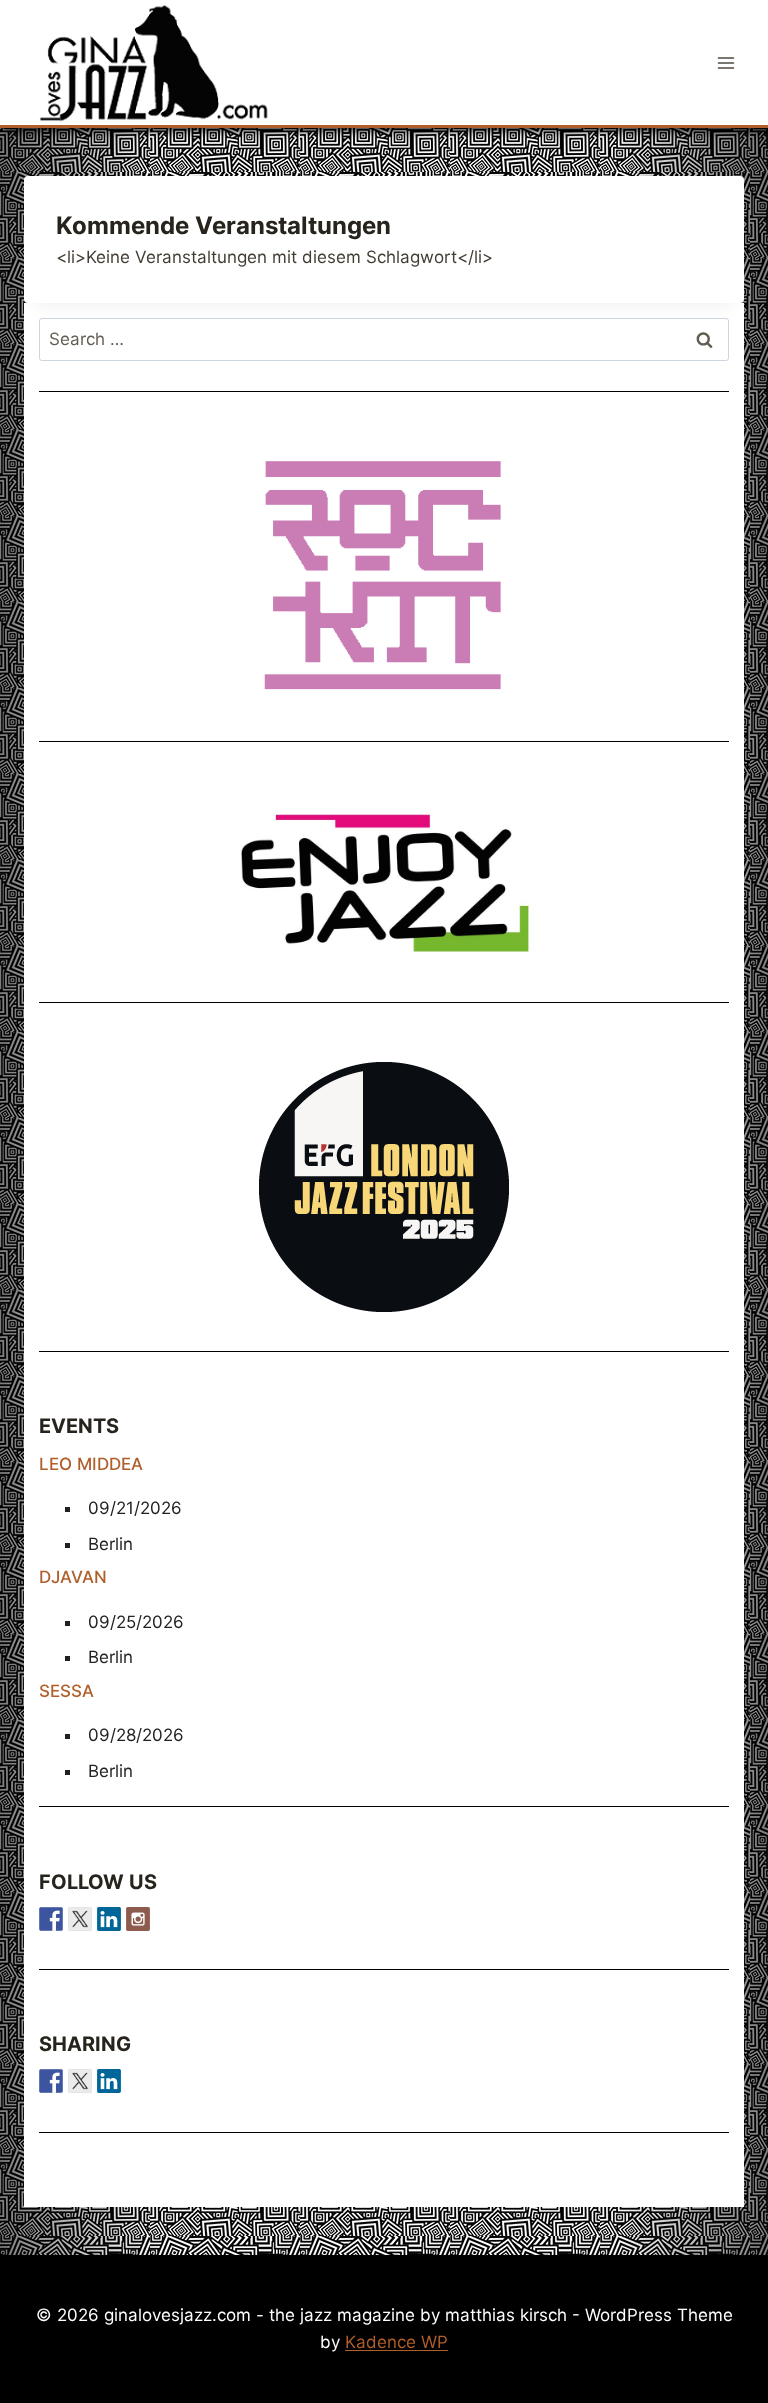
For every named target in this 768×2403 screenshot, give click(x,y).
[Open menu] (725, 62)
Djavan (73, 1577)
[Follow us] (51, 1919)
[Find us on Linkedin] (109, 1919)
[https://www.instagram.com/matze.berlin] (138, 1919)
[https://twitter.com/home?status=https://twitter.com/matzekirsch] (80, 2081)
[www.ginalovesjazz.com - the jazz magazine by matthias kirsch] (51, 2081)
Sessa (66, 1691)
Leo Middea (91, 1464)
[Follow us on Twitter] (80, 1919)
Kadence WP (396, 2342)
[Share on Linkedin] (109, 2081)
